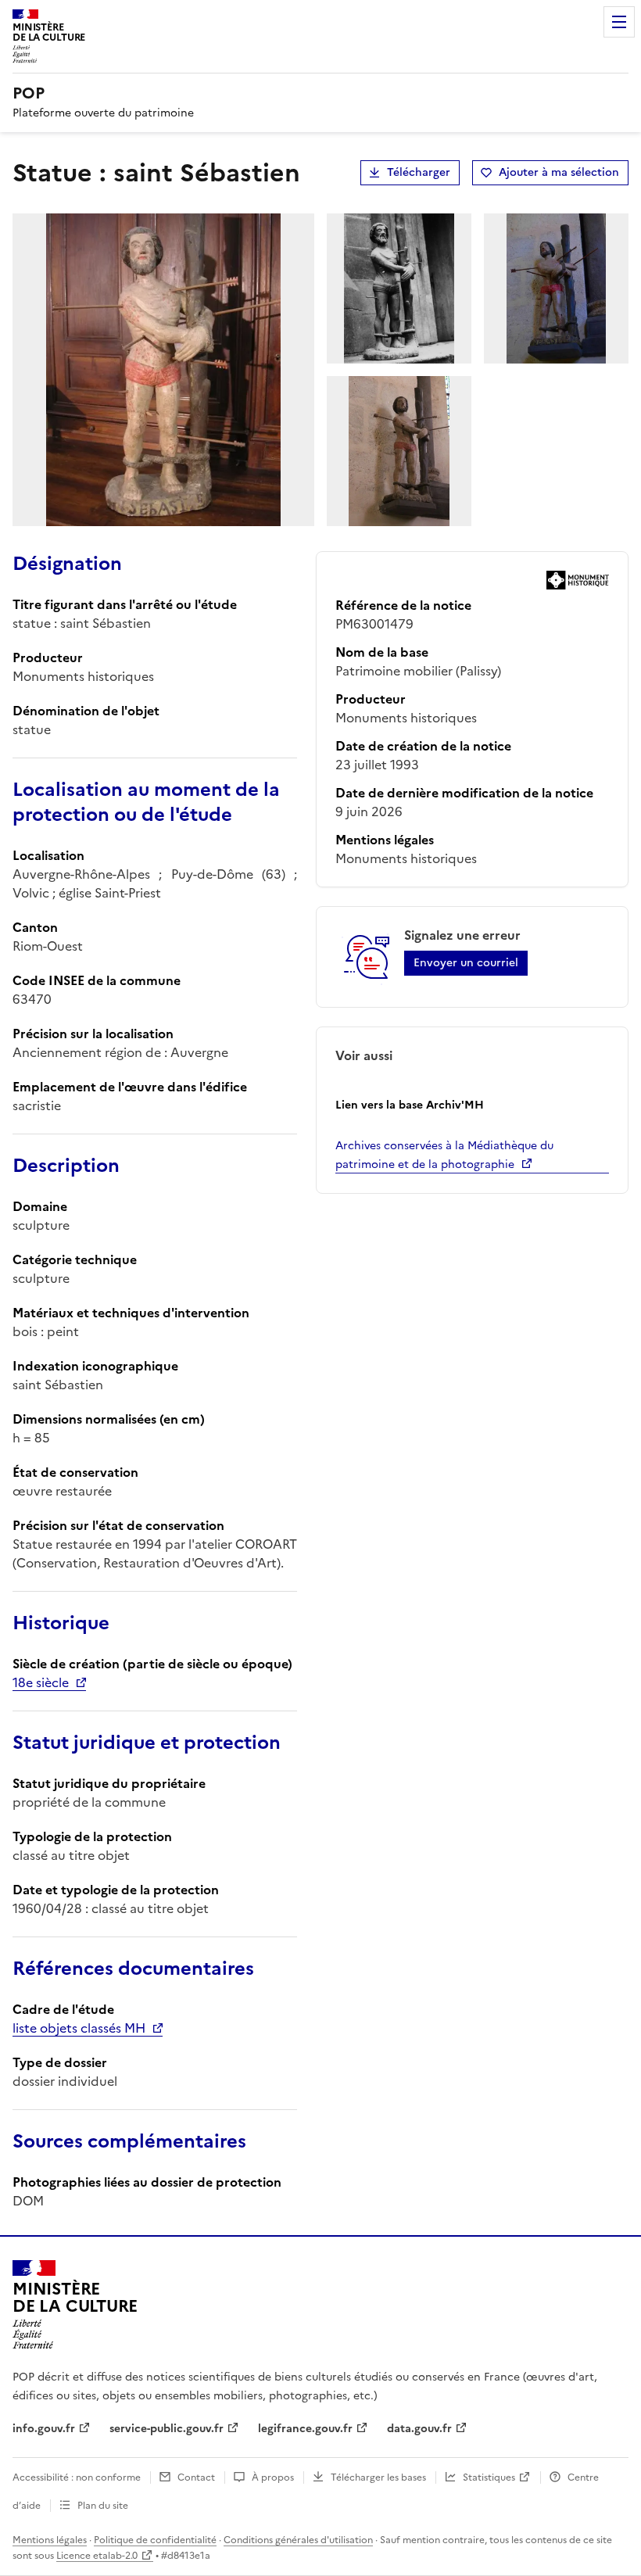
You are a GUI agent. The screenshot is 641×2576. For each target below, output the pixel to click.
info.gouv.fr (44, 2429)
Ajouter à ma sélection (559, 172)
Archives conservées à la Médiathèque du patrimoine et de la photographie (444, 1155)
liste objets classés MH (79, 2028)
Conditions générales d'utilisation (298, 2540)
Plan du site (103, 2506)
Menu (619, 22)
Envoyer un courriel (466, 963)
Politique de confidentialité (155, 2540)
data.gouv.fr (419, 2429)
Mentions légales (50, 2540)
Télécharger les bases (378, 2477)
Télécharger (419, 172)
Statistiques (489, 2477)
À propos (273, 2477)
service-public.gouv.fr (167, 2429)
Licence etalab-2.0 (97, 2556)
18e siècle (41, 1682)
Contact (196, 2477)
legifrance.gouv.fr (305, 2429)
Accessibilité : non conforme (77, 2477)
